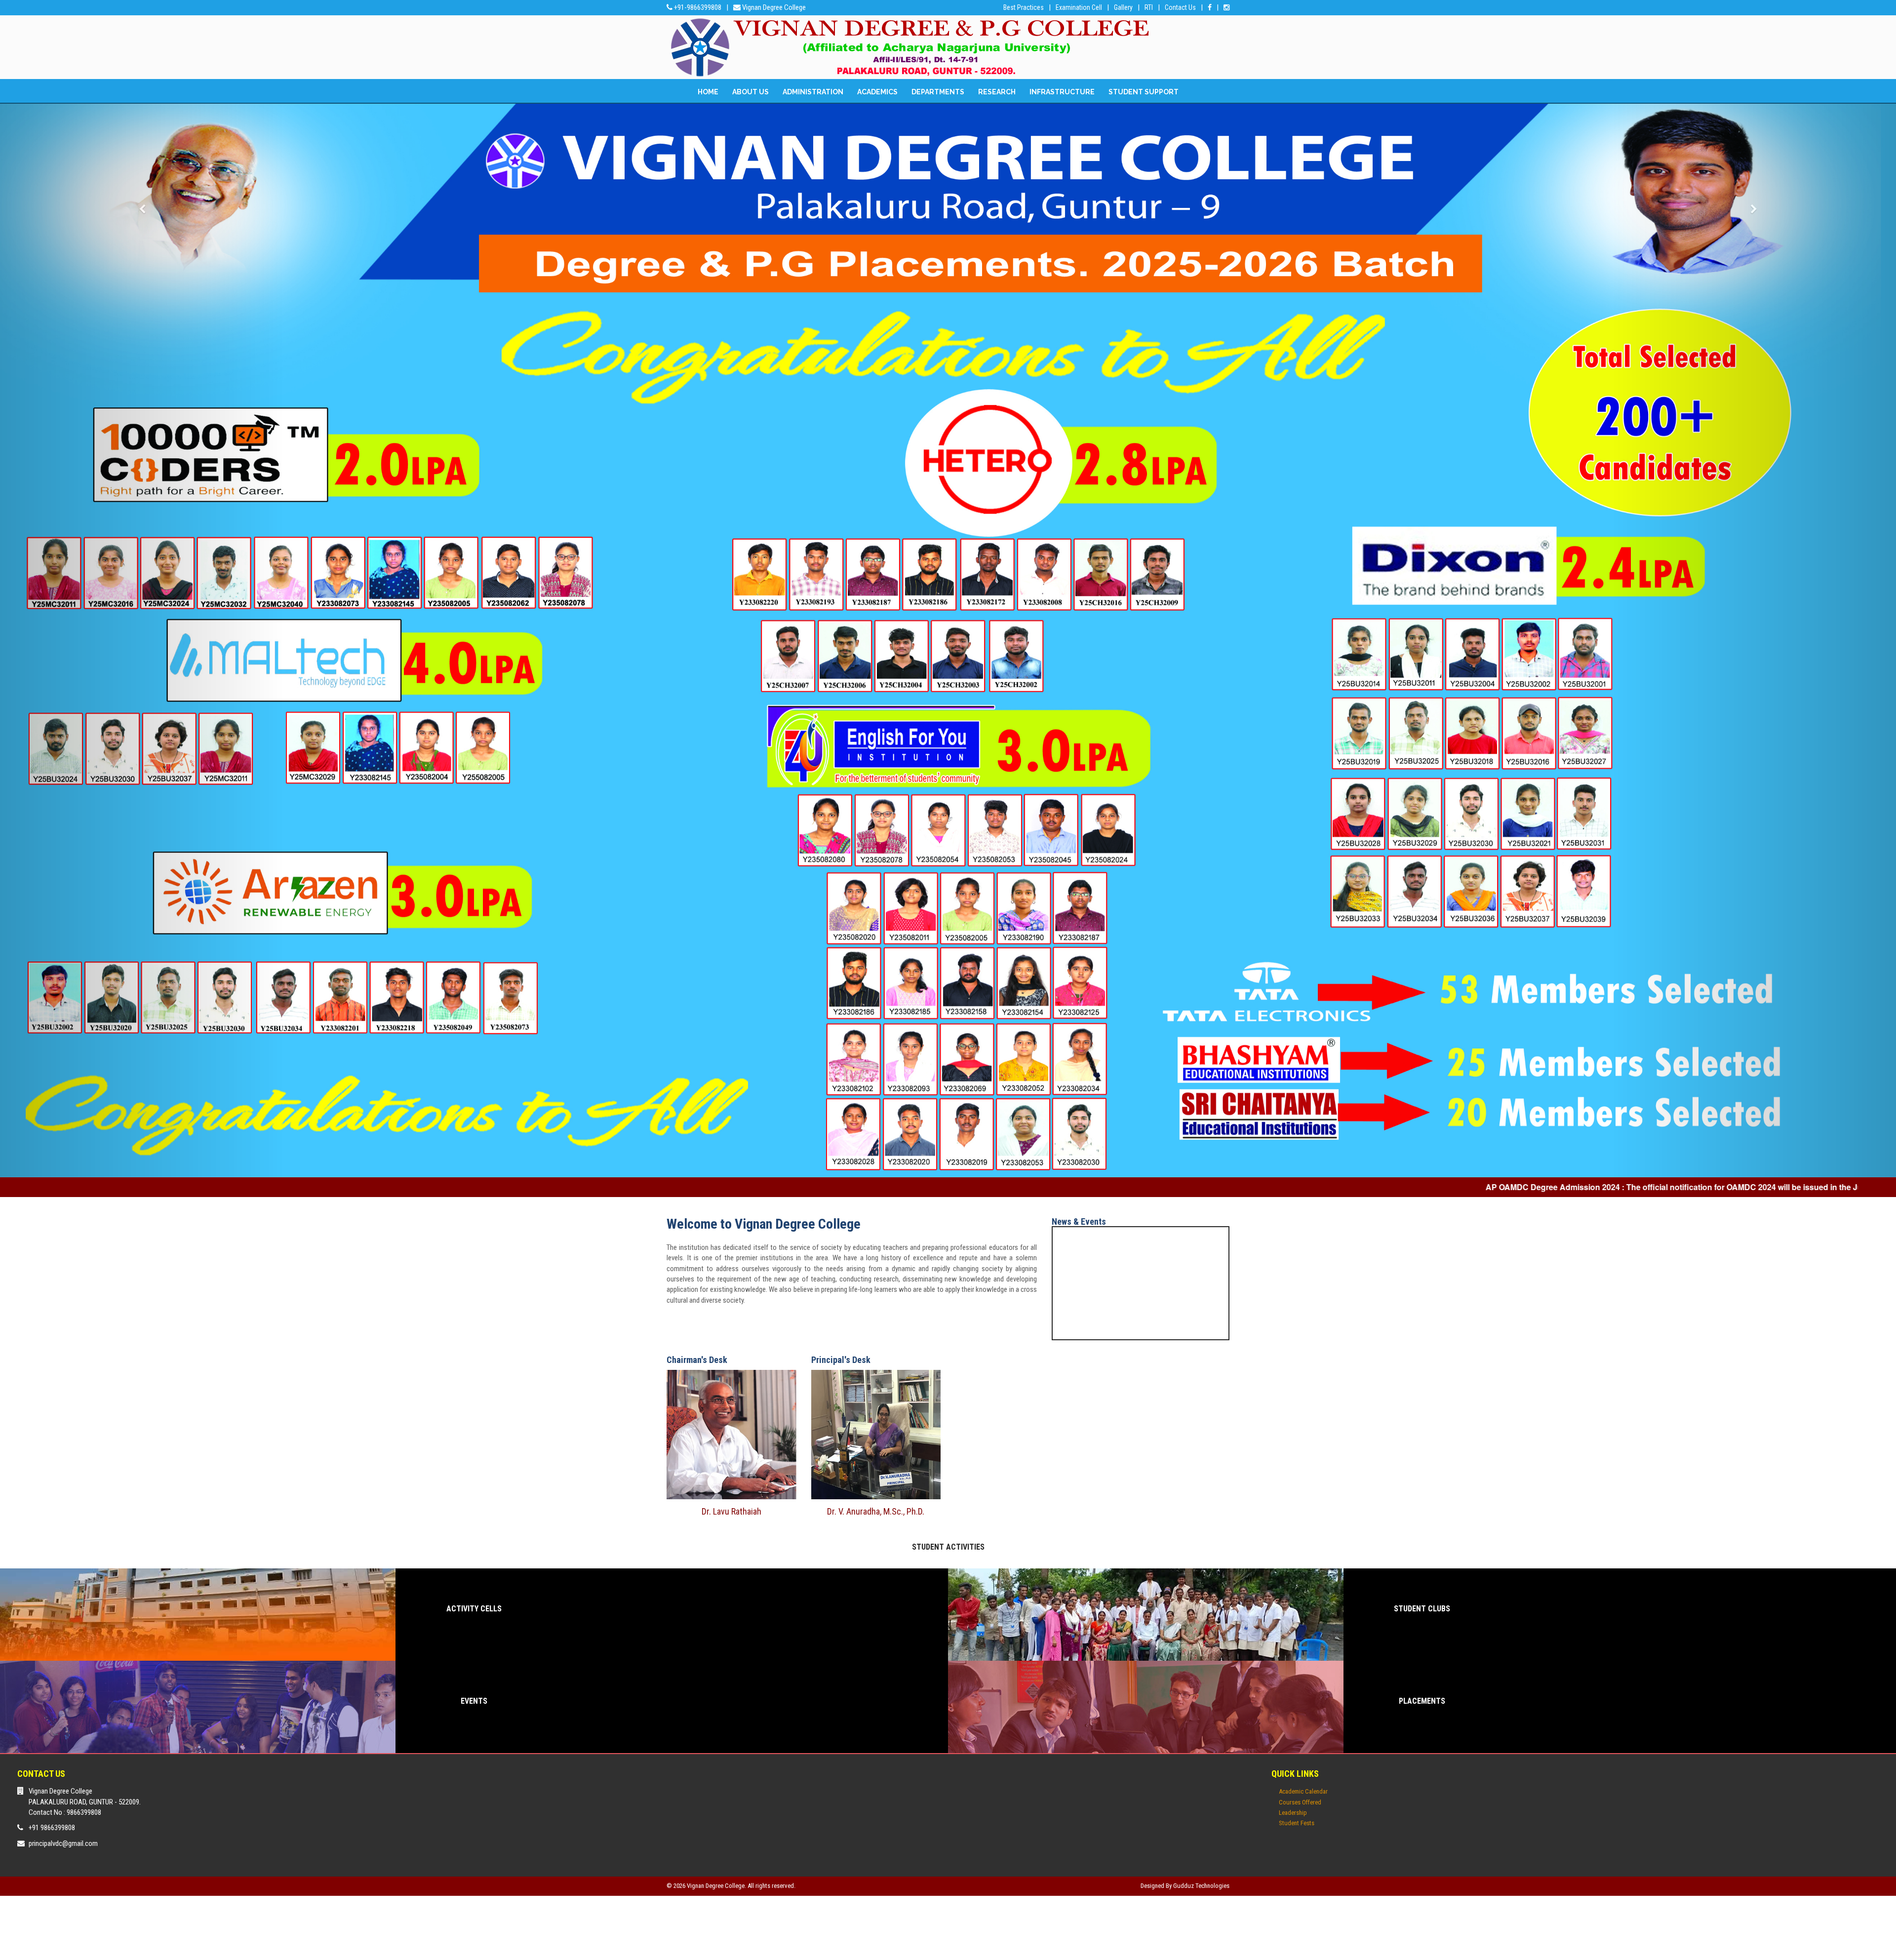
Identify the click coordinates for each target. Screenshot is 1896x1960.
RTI (1149, 7)
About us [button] (750, 92)
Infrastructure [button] (1062, 92)
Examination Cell (1079, 7)
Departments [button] (938, 92)
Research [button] (997, 92)
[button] (142, 510)
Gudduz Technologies (1201, 1625)
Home (708, 92)
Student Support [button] (1144, 92)
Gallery (1123, 7)
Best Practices (1024, 7)
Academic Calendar (1303, 1531)
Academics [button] (877, 92)
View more (474, 1354)
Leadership (1293, 1552)
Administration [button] (813, 92)
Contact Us (1180, 7)
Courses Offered (1300, 1541)
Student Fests (1297, 1563)
